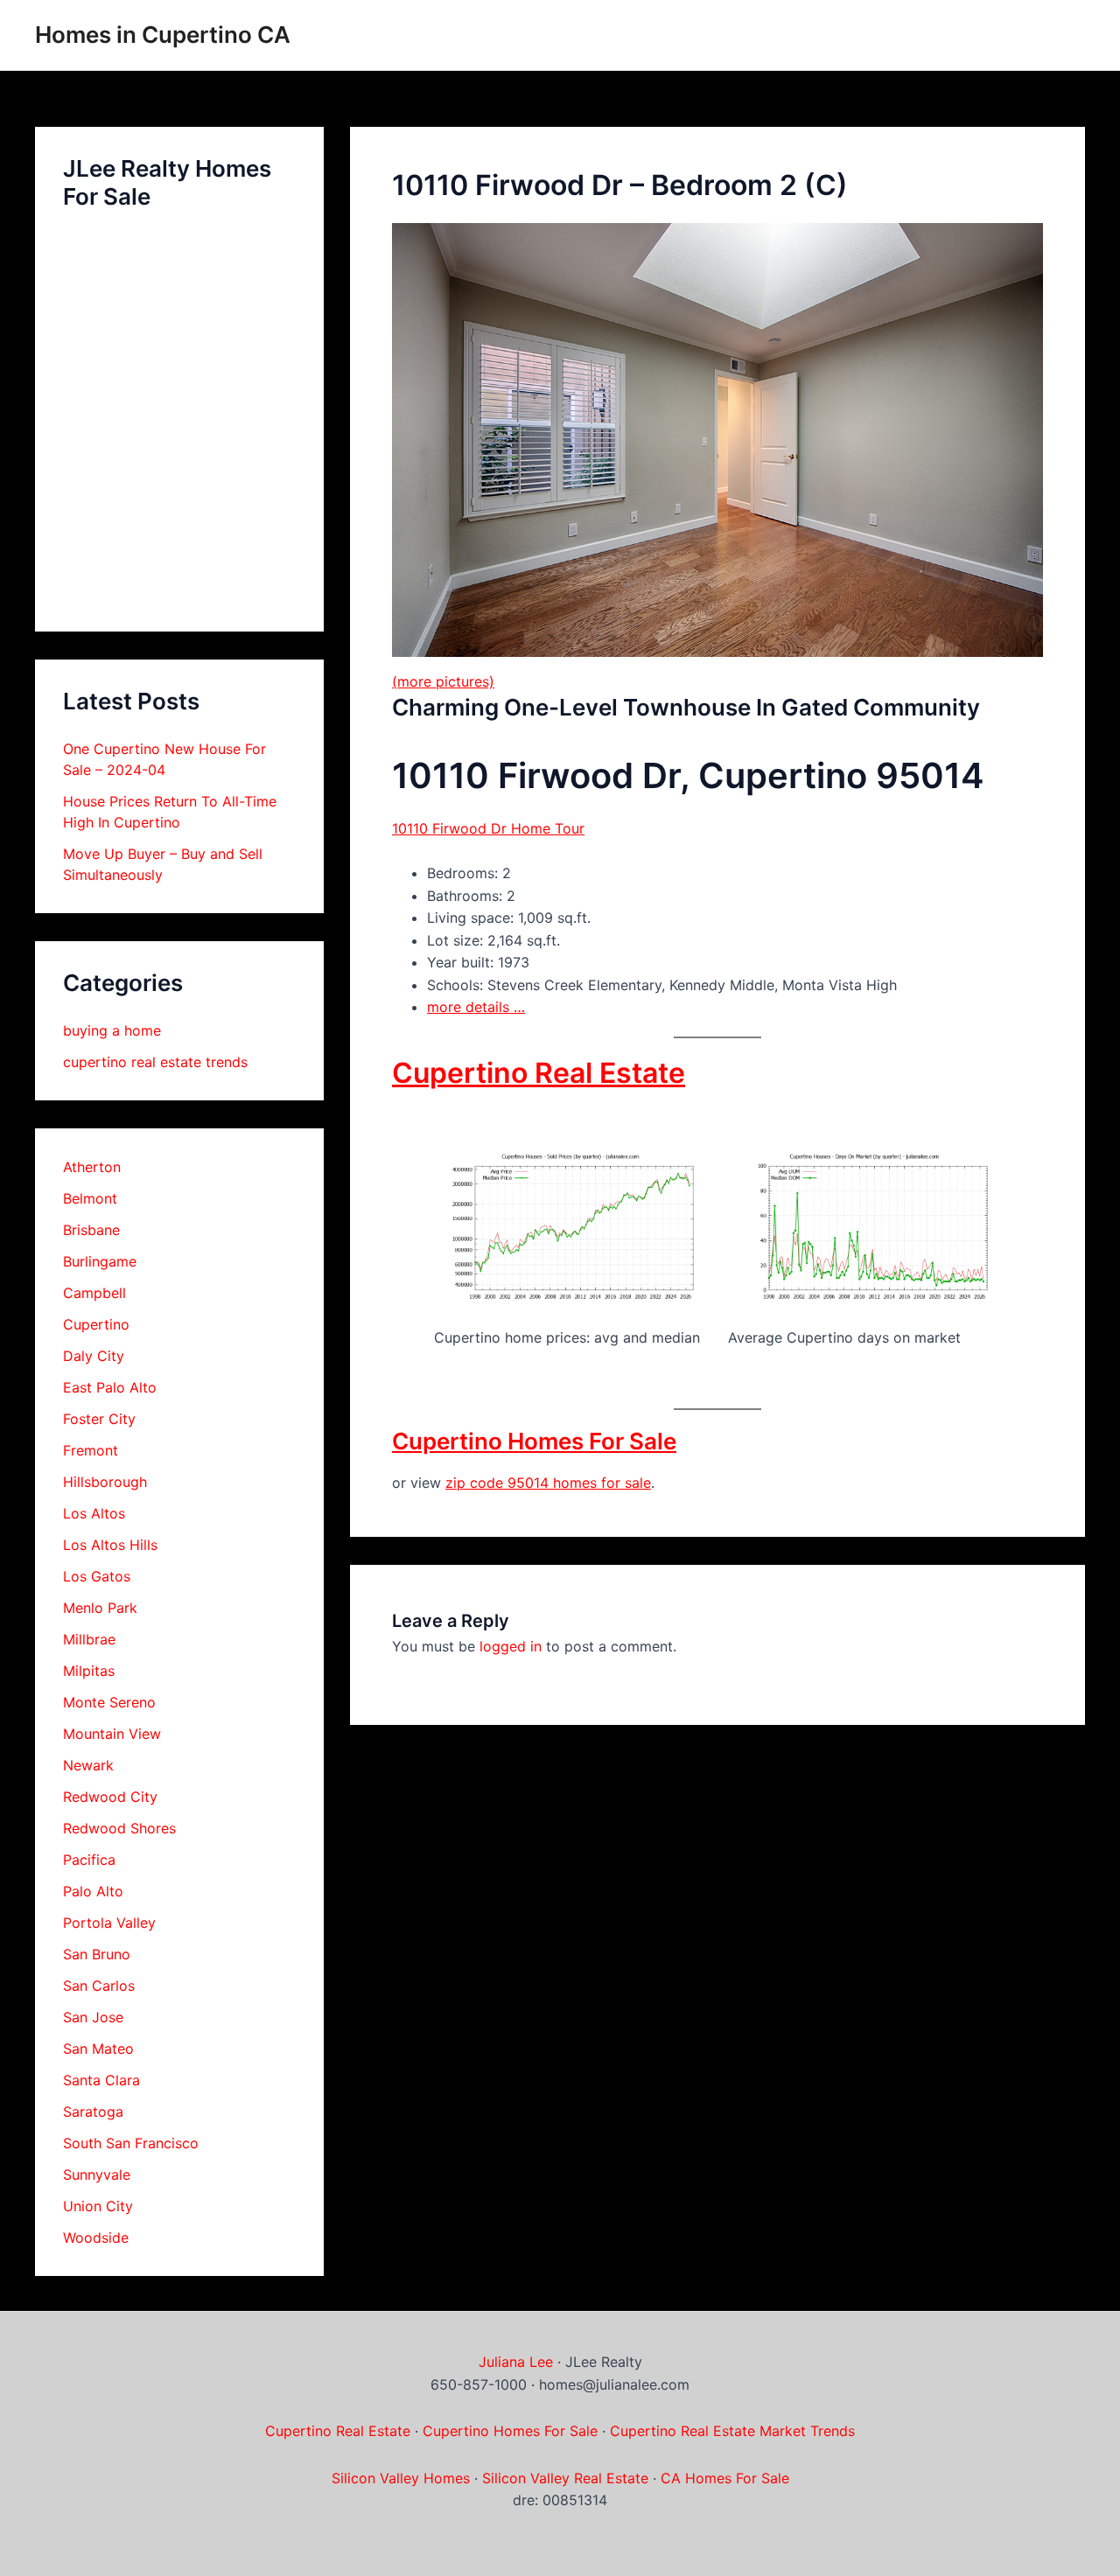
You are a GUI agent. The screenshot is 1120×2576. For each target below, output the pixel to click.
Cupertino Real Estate (539, 1073)
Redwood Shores (119, 1828)
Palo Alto (93, 1891)
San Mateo (98, 2049)
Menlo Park (100, 1608)
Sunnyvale (97, 2175)
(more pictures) (443, 681)
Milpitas (89, 1671)
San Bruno (97, 1954)
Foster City (99, 1419)
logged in (511, 1646)
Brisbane (91, 1230)
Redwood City (110, 1797)
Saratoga (93, 2112)
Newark (88, 1765)
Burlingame (100, 1261)
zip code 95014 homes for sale (548, 1483)
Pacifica (89, 1860)
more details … (476, 1007)
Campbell (94, 1293)
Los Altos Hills (110, 1545)
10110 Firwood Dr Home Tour (488, 828)
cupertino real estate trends (155, 1062)
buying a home (112, 1030)
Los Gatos (97, 1576)
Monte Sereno (109, 1702)
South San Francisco (131, 2143)
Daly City (94, 1356)
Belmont (90, 1198)
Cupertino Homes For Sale (534, 1441)
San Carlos (99, 1986)
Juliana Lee (516, 2362)
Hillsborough (105, 1482)
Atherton (92, 1167)
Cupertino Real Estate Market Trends (732, 2431)
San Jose (93, 2017)
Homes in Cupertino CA (163, 35)
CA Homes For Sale (725, 2478)
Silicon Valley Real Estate (565, 2478)
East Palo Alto (110, 1387)
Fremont (91, 1450)
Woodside (96, 2237)
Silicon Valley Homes (401, 2478)
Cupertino (96, 1324)
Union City (98, 2206)
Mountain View (112, 1734)
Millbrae (89, 1639)
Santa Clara (101, 2080)
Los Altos (94, 1513)
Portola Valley (109, 1923)
